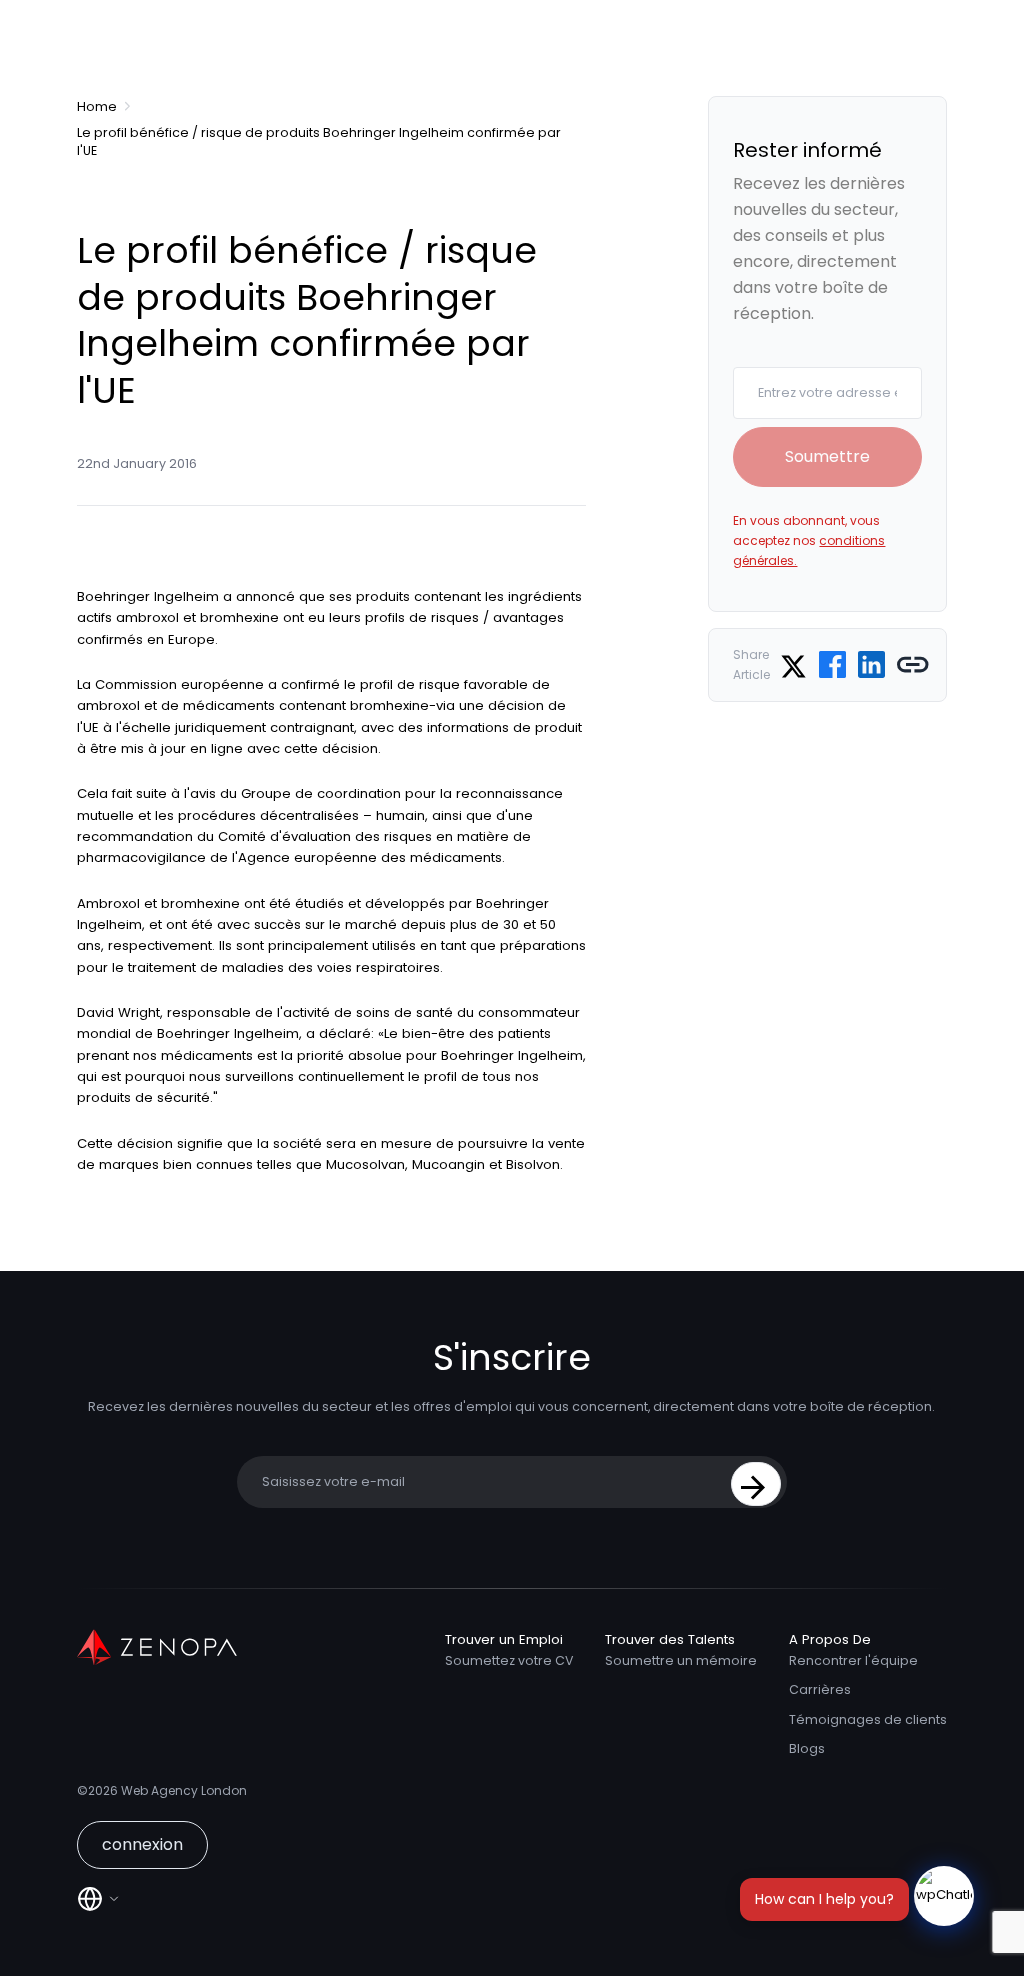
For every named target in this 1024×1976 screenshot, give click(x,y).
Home (97, 106)
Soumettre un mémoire (681, 1660)
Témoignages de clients (868, 1719)
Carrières (820, 1689)
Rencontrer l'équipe (853, 1660)
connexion (142, 1844)
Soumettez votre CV (509, 1660)
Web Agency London (184, 1790)
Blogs (807, 1748)
